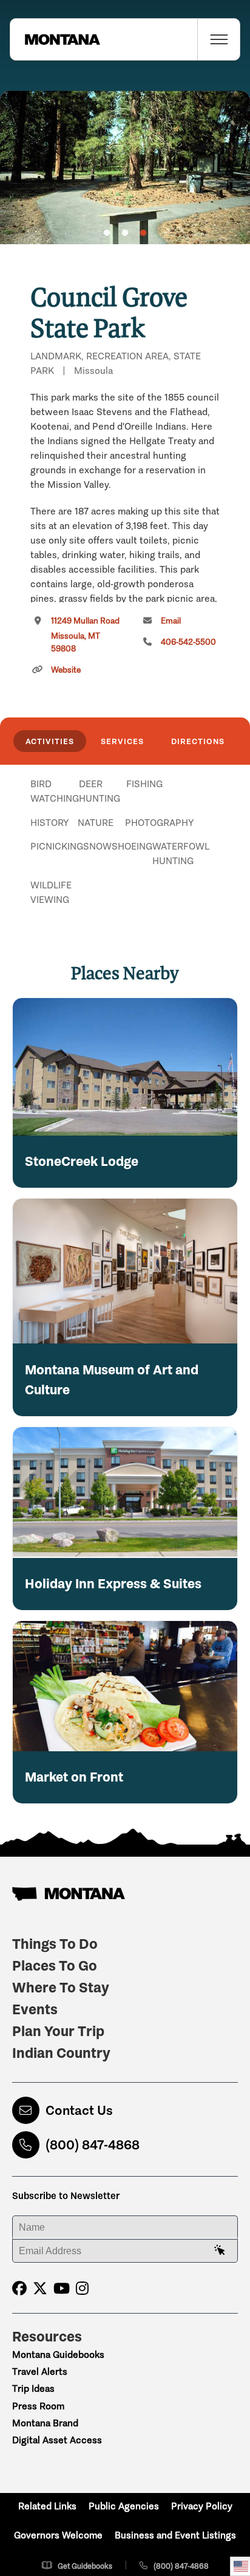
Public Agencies (124, 2506)
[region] (125, 168)
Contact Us (79, 2110)
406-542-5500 (188, 642)
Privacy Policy (202, 2506)
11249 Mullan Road (85, 635)
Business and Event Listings (175, 2535)
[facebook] (19, 2288)
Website (66, 670)
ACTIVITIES (50, 741)
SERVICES (122, 741)
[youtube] (62, 2288)
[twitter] (40, 2288)
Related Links (47, 2506)
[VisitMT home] (55, 39)
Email (171, 621)
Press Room (38, 2406)
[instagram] (82, 2288)
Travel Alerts (40, 2371)
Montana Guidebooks (58, 2355)
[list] (125, 847)
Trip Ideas (33, 2388)
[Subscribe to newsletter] (220, 2251)
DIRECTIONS (198, 741)
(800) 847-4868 (93, 2145)
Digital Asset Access (57, 2440)
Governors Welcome (58, 2535)
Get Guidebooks (85, 2566)
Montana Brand (45, 2423)
